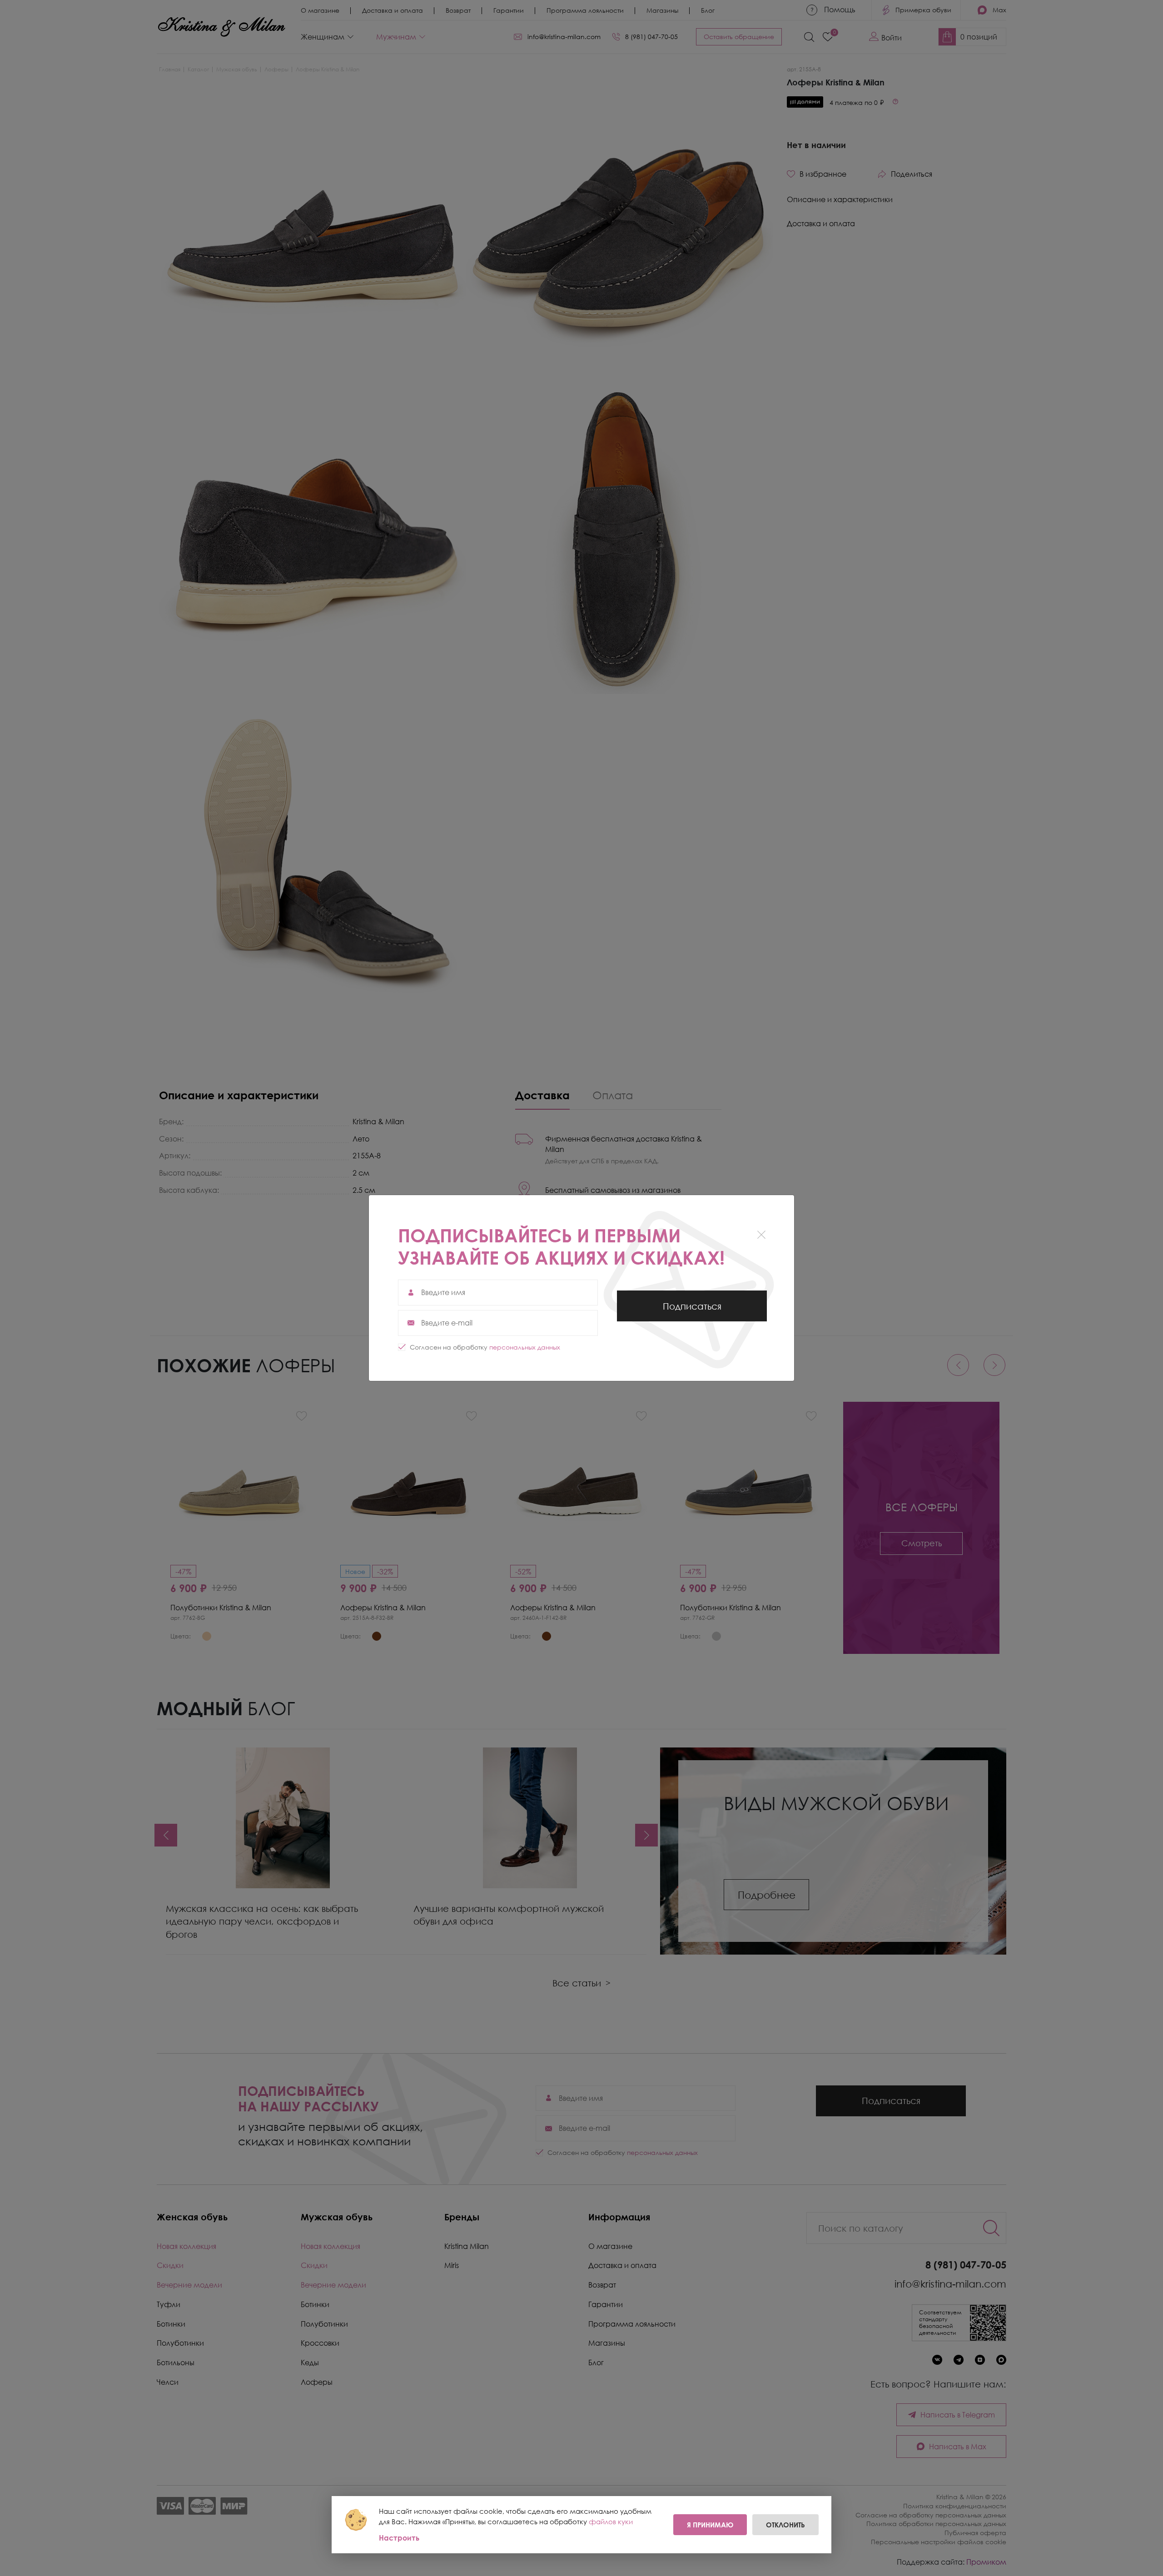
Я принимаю (710, 2525)
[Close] (761, 1234)
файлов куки (611, 2521)
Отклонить (785, 2525)
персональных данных (525, 1347)
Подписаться (692, 1311)
